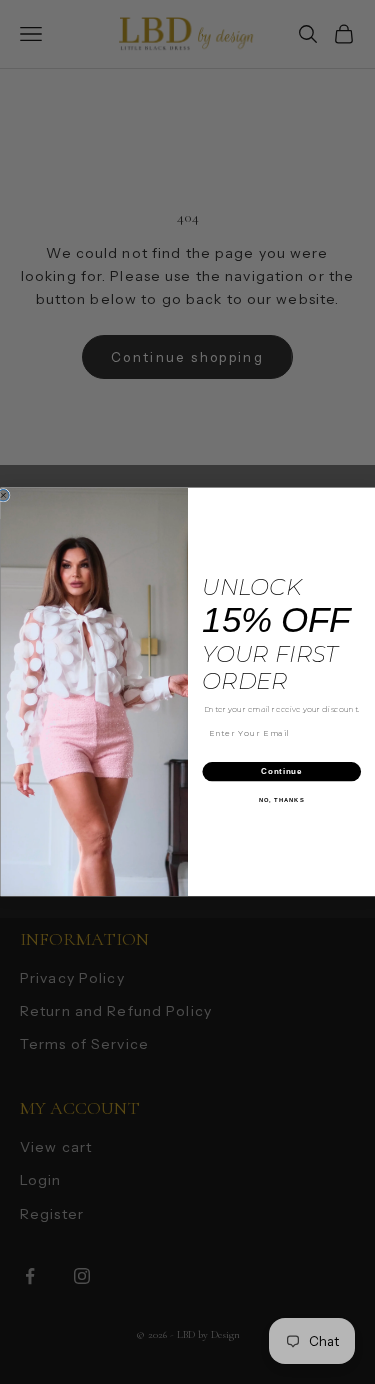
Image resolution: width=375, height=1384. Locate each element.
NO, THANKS (281, 800)
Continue (281, 772)
